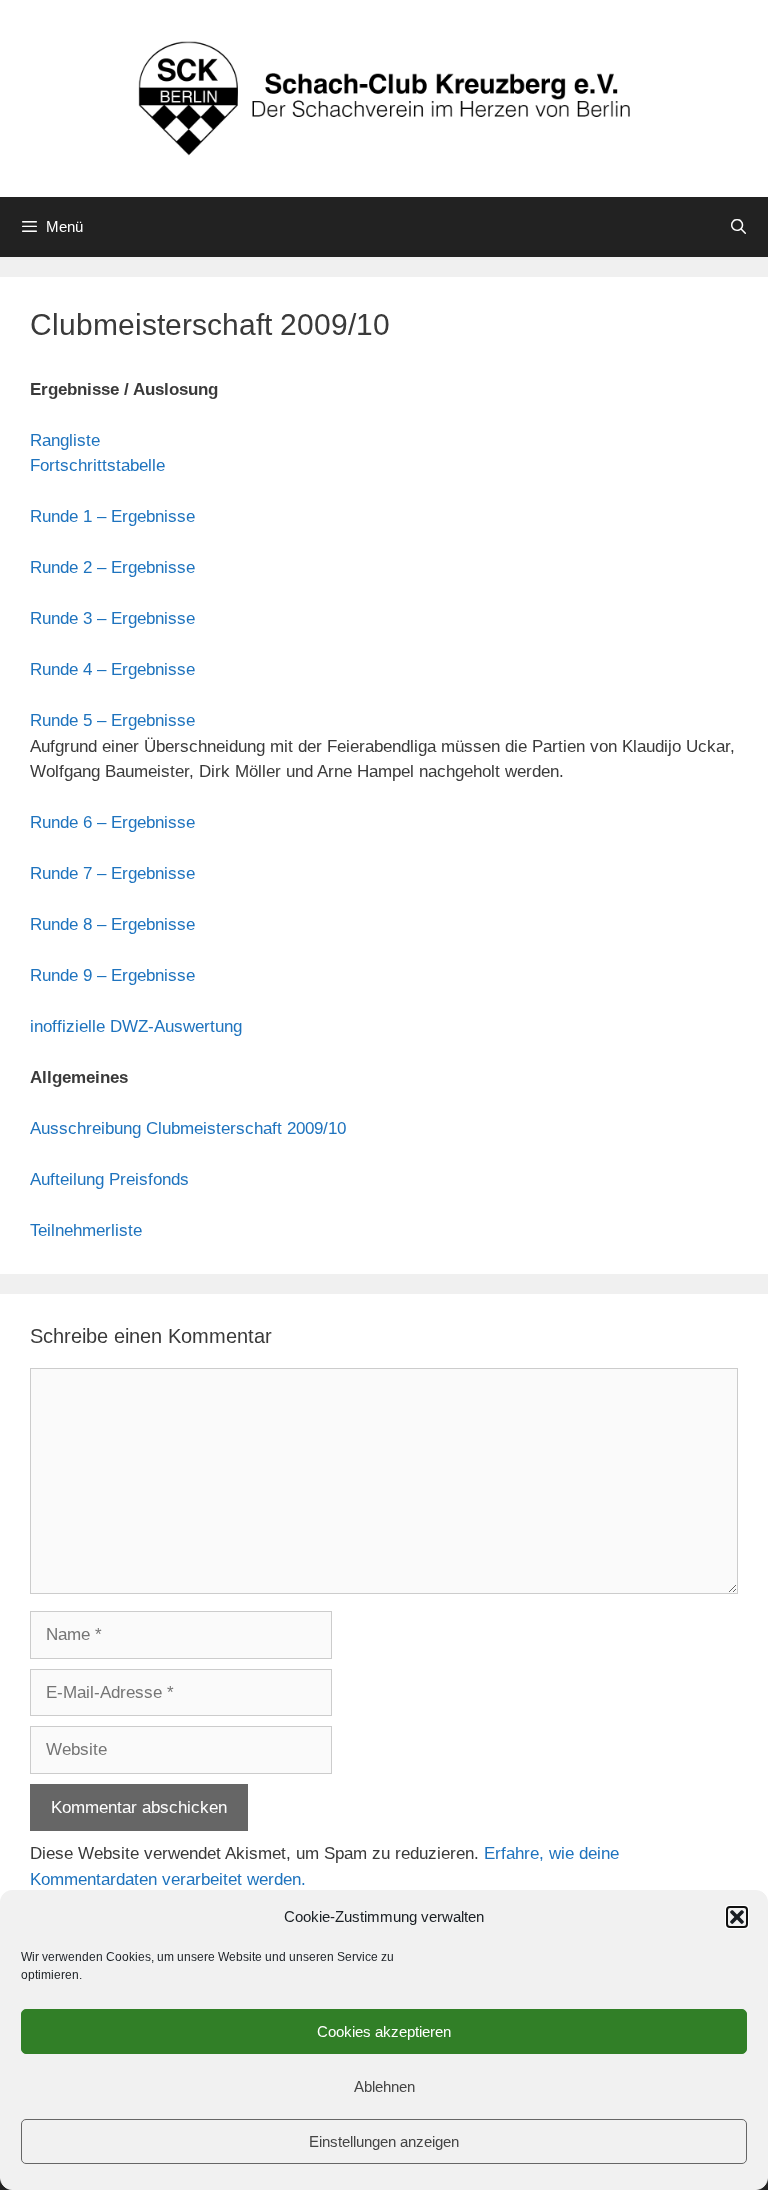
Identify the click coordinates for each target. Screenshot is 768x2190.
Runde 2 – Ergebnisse (112, 567)
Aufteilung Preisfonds (109, 1179)
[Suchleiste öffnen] (738, 227)
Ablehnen (384, 2086)
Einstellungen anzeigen (384, 2141)
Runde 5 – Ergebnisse (112, 720)
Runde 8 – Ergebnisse (112, 924)
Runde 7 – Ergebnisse (112, 873)
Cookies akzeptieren (384, 2031)
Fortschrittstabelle (97, 465)
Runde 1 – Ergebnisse (112, 516)
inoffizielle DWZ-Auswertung (136, 1026)
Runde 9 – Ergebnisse (112, 975)
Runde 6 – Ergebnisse (112, 822)
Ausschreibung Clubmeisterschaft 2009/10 (188, 1128)
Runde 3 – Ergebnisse (112, 618)
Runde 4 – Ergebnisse (112, 669)
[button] (737, 1917)
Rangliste (65, 440)
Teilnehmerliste (86, 1230)
